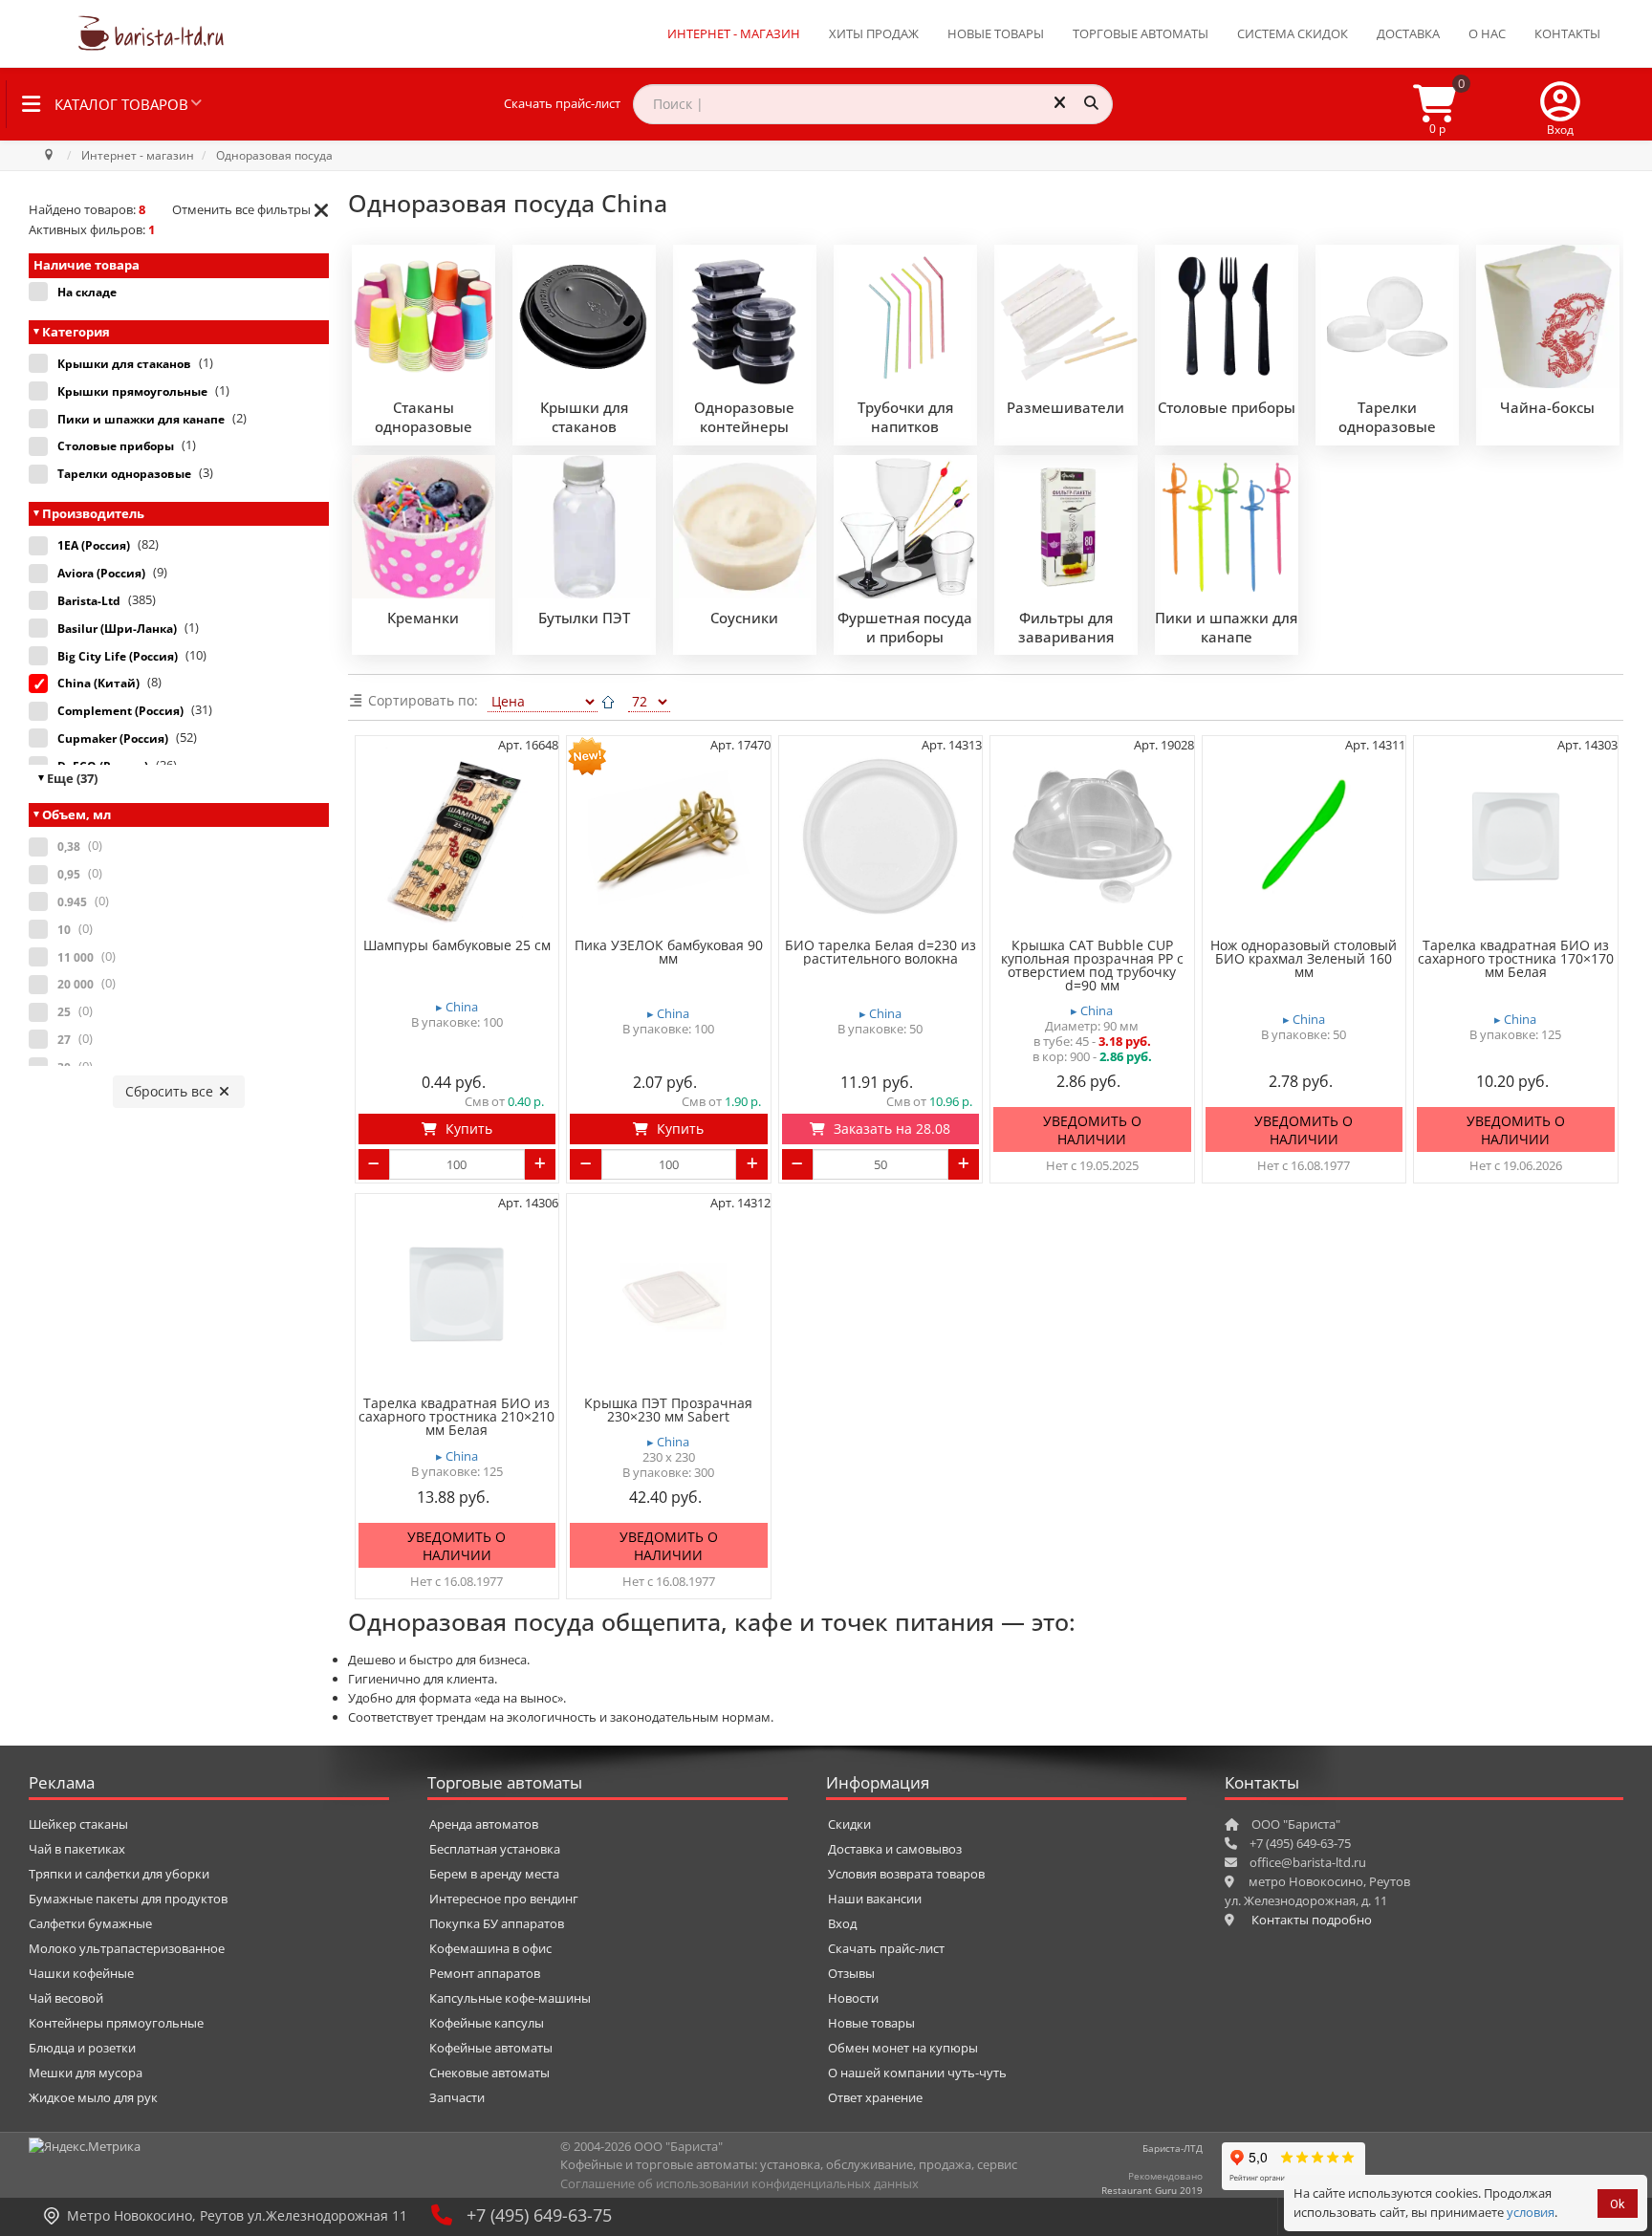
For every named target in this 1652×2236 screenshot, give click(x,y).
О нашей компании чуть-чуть (917, 2073)
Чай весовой (66, 1998)
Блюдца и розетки (82, 2048)
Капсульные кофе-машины (510, 1998)
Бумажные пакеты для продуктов (128, 1899)
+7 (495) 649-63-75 (539, 2215)
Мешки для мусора (86, 2073)
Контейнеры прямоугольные (116, 2023)
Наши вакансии (875, 1899)
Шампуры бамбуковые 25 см (457, 945)
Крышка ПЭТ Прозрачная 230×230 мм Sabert (668, 1410)
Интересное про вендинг (504, 1899)
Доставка (1408, 33)
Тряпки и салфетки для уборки (119, 1874)
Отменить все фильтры (241, 209)
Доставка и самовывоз (895, 1849)
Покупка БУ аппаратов (497, 1923)
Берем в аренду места (494, 1874)
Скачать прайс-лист (562, 103)
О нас (1487, 33)
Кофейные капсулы (487, 2023)
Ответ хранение (875, 2097)
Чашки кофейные (81, 1973)
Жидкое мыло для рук (93, 2097)
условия (1531, 2212)
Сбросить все (171, 1091)
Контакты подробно (1312, 1920)
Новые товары (996, 33)
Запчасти (457, 2097)
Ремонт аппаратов (485, 1973)
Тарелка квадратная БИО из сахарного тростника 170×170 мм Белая (1516, 959)
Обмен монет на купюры (903, 2048)
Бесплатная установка (495, 1849)
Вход (842, 1923)
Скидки (849, 1824)
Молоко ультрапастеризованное (127, 1948)
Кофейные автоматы (491, 2048)
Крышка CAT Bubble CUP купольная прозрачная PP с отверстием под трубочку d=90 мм (1092, 966)
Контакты (1567, 33)
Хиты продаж (874, 33)
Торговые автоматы (1141, 33)
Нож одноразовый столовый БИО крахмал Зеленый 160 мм (1304, 959)
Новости (853, 1998)
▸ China (457, 1007)
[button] (1560, 104)
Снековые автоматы (489, 2073)
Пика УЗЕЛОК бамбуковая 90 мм (669, 952)
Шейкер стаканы (78, 1824)
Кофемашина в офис (490, 1948)
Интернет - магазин (734, 33)
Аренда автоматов (484, 1824)
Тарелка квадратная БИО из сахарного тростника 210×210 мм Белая (456, 1417)
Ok (1618, 2204)
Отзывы (851, 1973)
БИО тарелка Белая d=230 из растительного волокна (880, 952)
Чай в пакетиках (77, 1849)
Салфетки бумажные (90, 1923)
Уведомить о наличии (1092, 1130)
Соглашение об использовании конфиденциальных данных (739, 2183)
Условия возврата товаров (906, 1874)
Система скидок (1293, 33)
